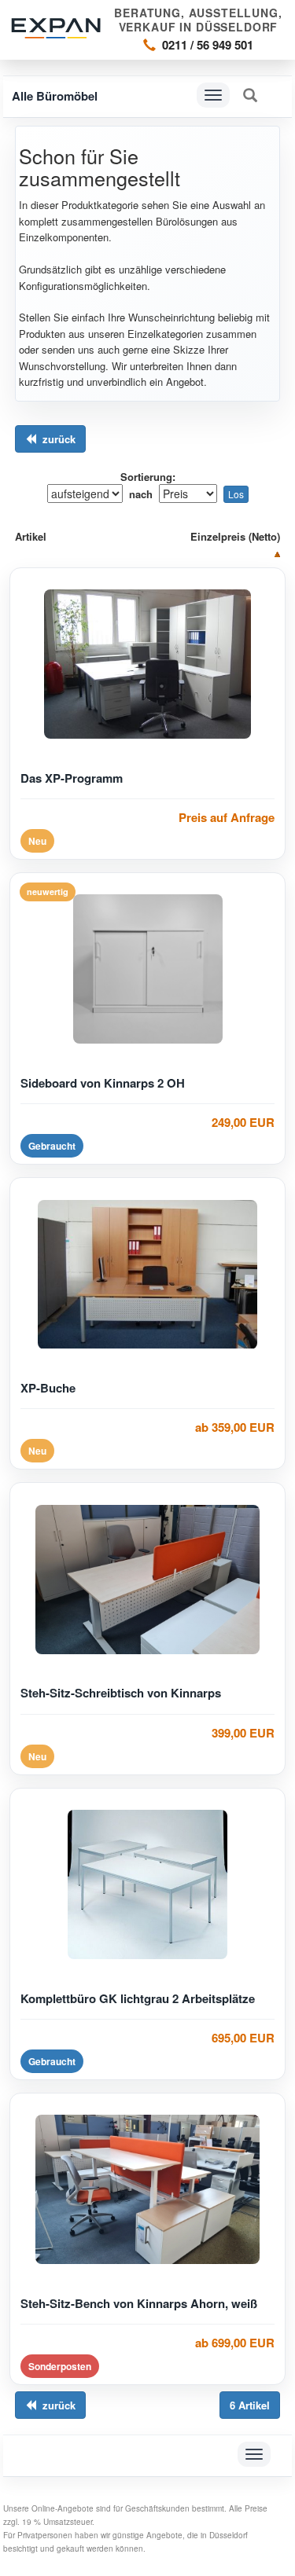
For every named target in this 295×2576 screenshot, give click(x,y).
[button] (250, 95)
